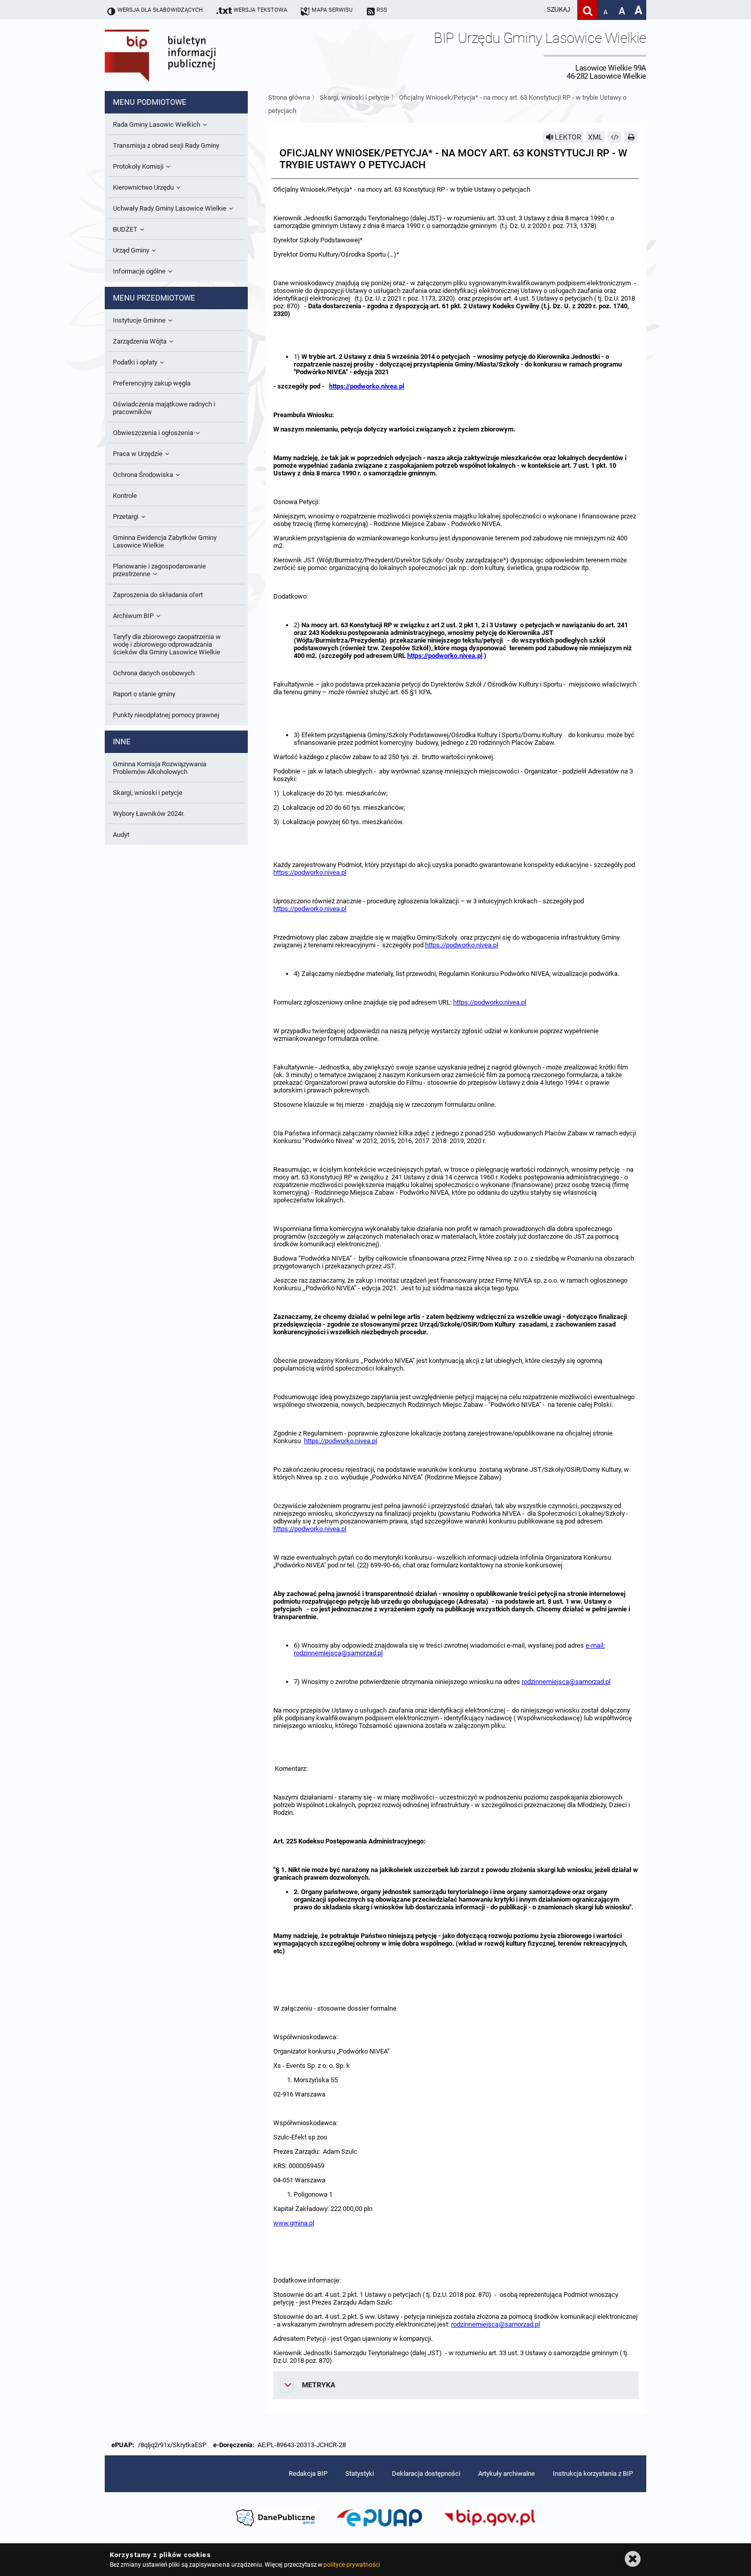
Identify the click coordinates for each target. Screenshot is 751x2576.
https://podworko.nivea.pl (367, 386)
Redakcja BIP (308, 2474)
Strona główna (289, 97)
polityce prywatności (351, 2565)
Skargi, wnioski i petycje (355, 97)
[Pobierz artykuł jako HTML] (615, 137)
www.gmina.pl (294, 2223)
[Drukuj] (631, 137)
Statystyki (360, 2474)
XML (595, 137)
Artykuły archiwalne (507, 2474)
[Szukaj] (587, 10)
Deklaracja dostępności (426, 2474)
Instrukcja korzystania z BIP (593, 2474)
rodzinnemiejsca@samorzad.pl (566, 1682)
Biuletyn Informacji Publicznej (189, 55)
